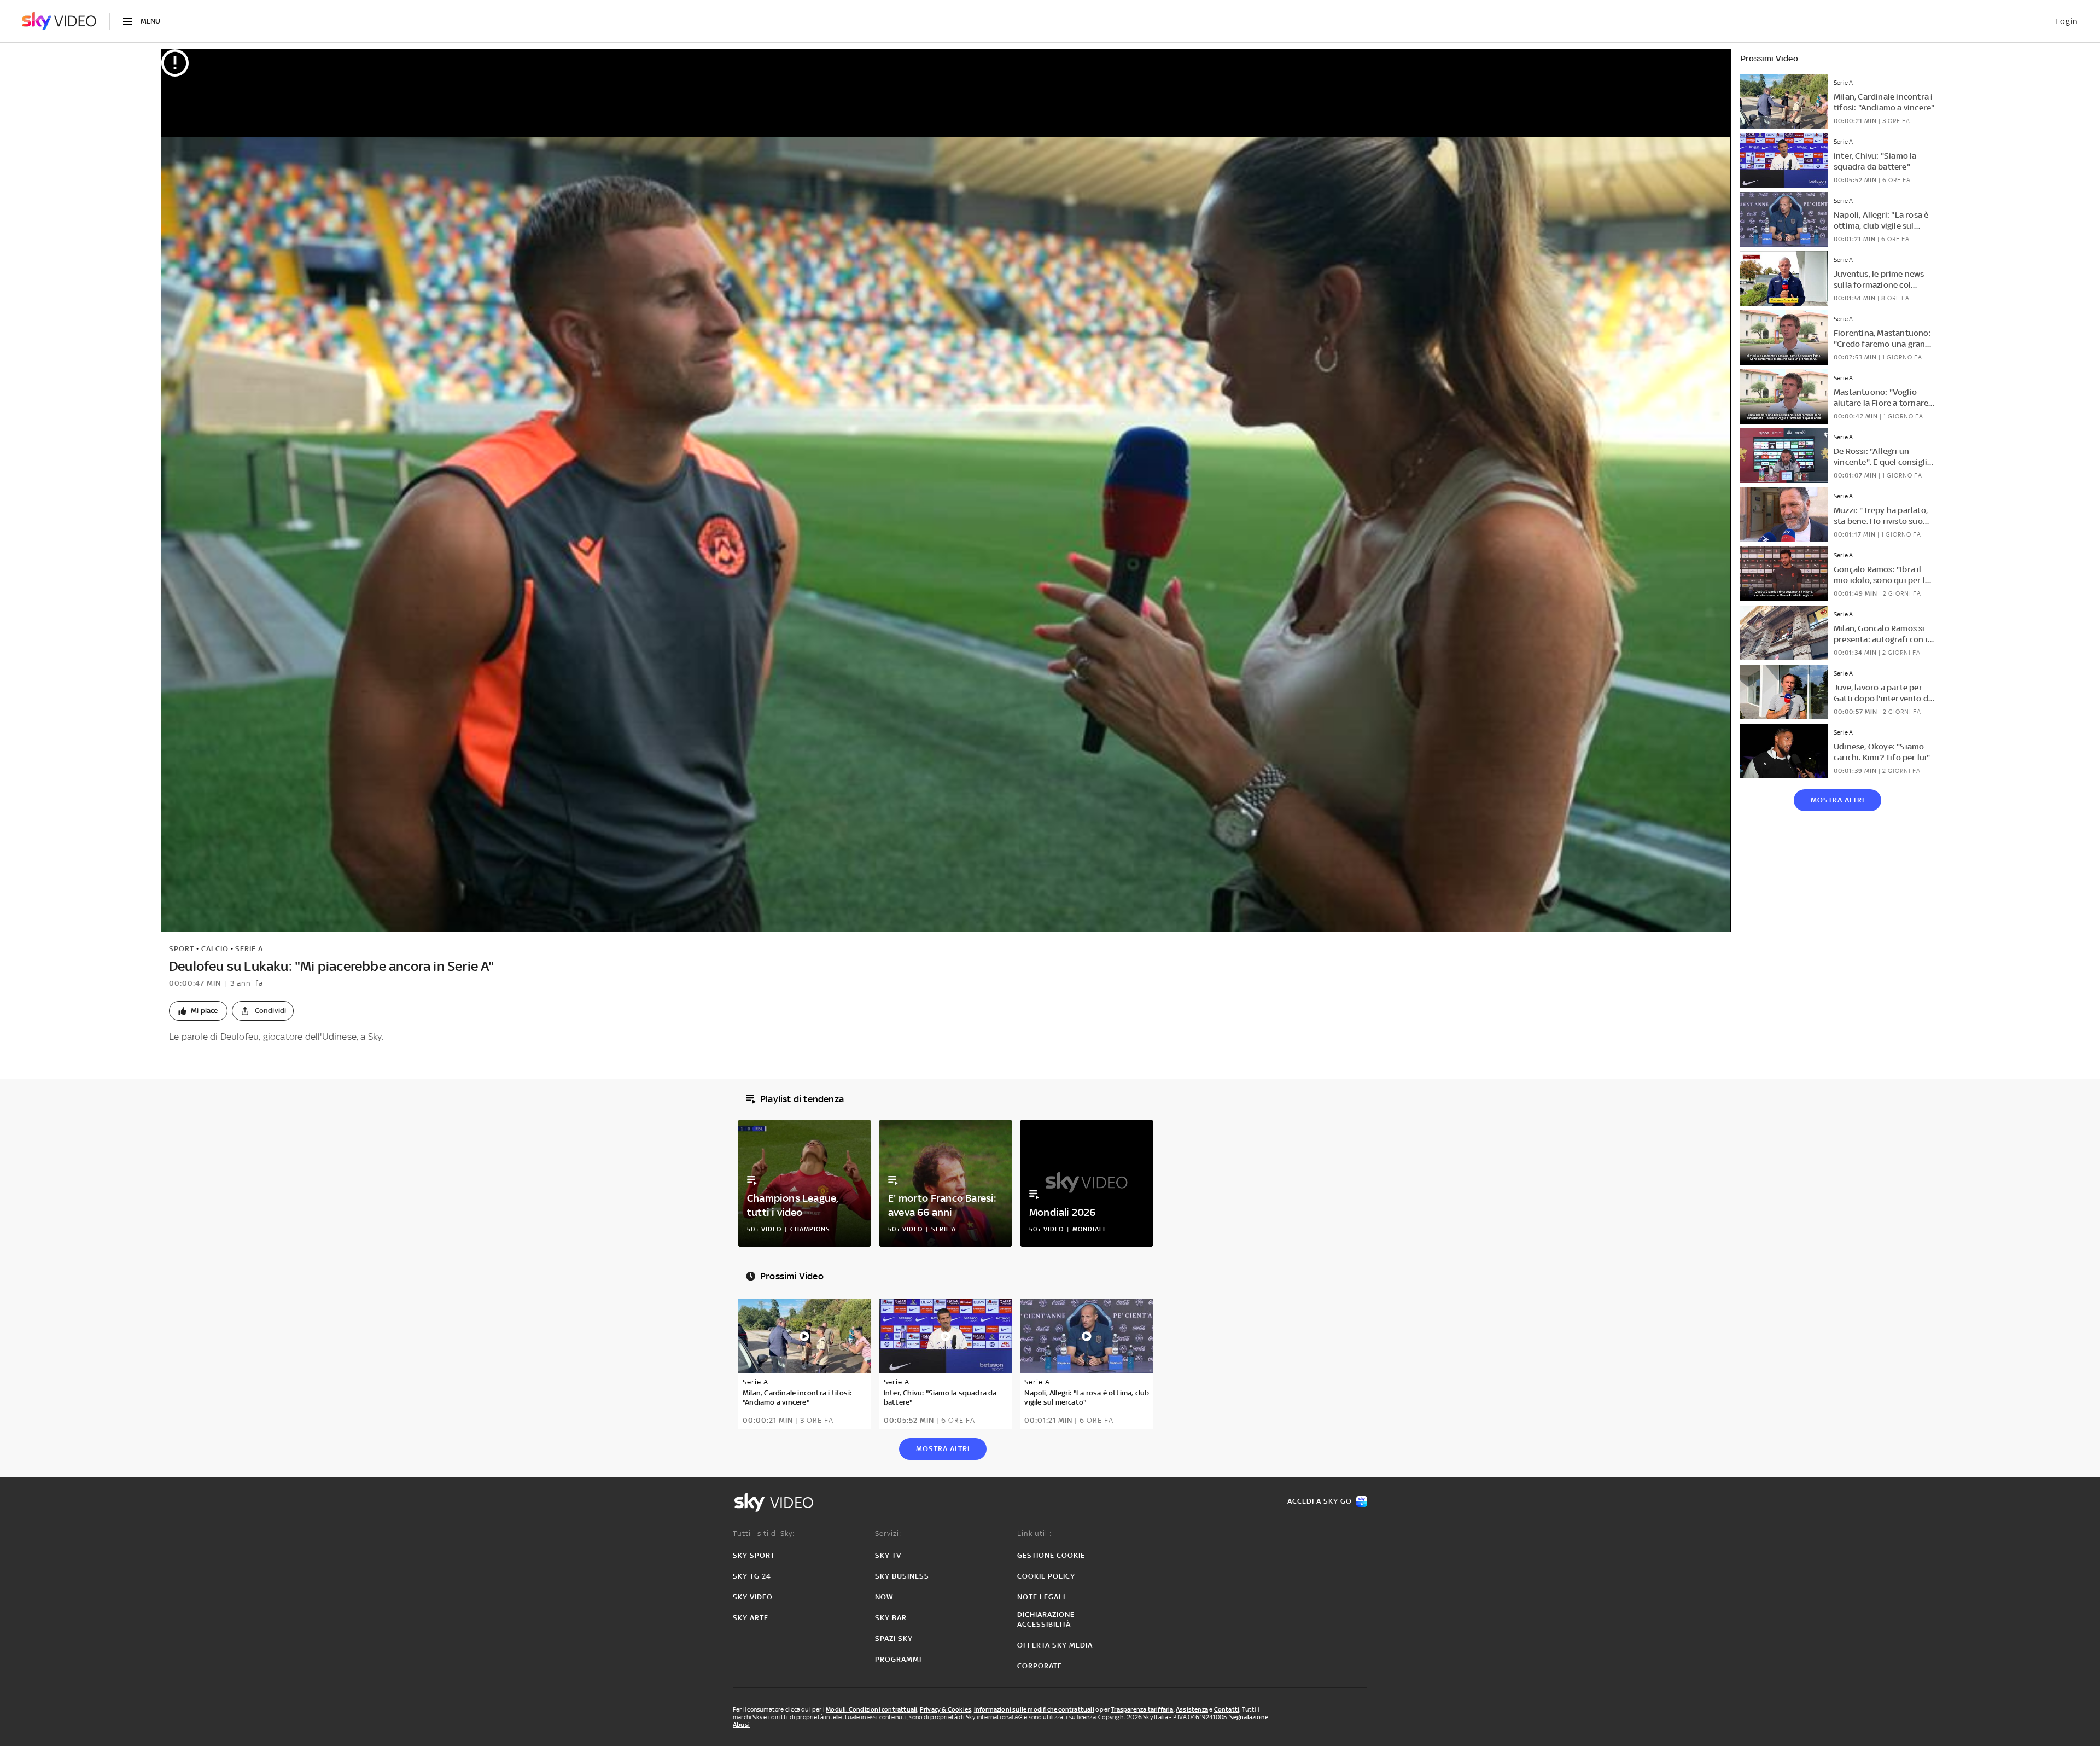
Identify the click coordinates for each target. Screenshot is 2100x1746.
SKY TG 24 (752, 1576)
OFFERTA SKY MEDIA (1055, 1645)
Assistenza (1192, 1709)
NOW (884, 1597)
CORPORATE (1040, 1666)
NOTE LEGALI (1041, 1597)
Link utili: (1034, 1533)
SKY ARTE (751, 1618)
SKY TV (888, 1555)
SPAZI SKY (894, 1639)
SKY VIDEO (753, 1597)
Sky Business (902, 1576)
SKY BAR (891, 1618)
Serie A (249, 949)
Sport (182, 949)
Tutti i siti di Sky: (764, 1533)
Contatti (1227, 1709)
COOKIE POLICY (1046, 1576)
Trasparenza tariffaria (1142, 1709)
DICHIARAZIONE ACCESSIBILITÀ (1046, 1619)
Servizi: (888, 1533)
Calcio (215, 949)
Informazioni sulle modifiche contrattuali (1034, 1709)
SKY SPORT (754, 1555)
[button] (198, 1011)
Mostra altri (1837, 800)
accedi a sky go (1320, 1501)
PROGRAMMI (898, 1659)
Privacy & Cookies (946, 1709)
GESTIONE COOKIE (1051, 1555)
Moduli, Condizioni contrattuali (871, 1709)
